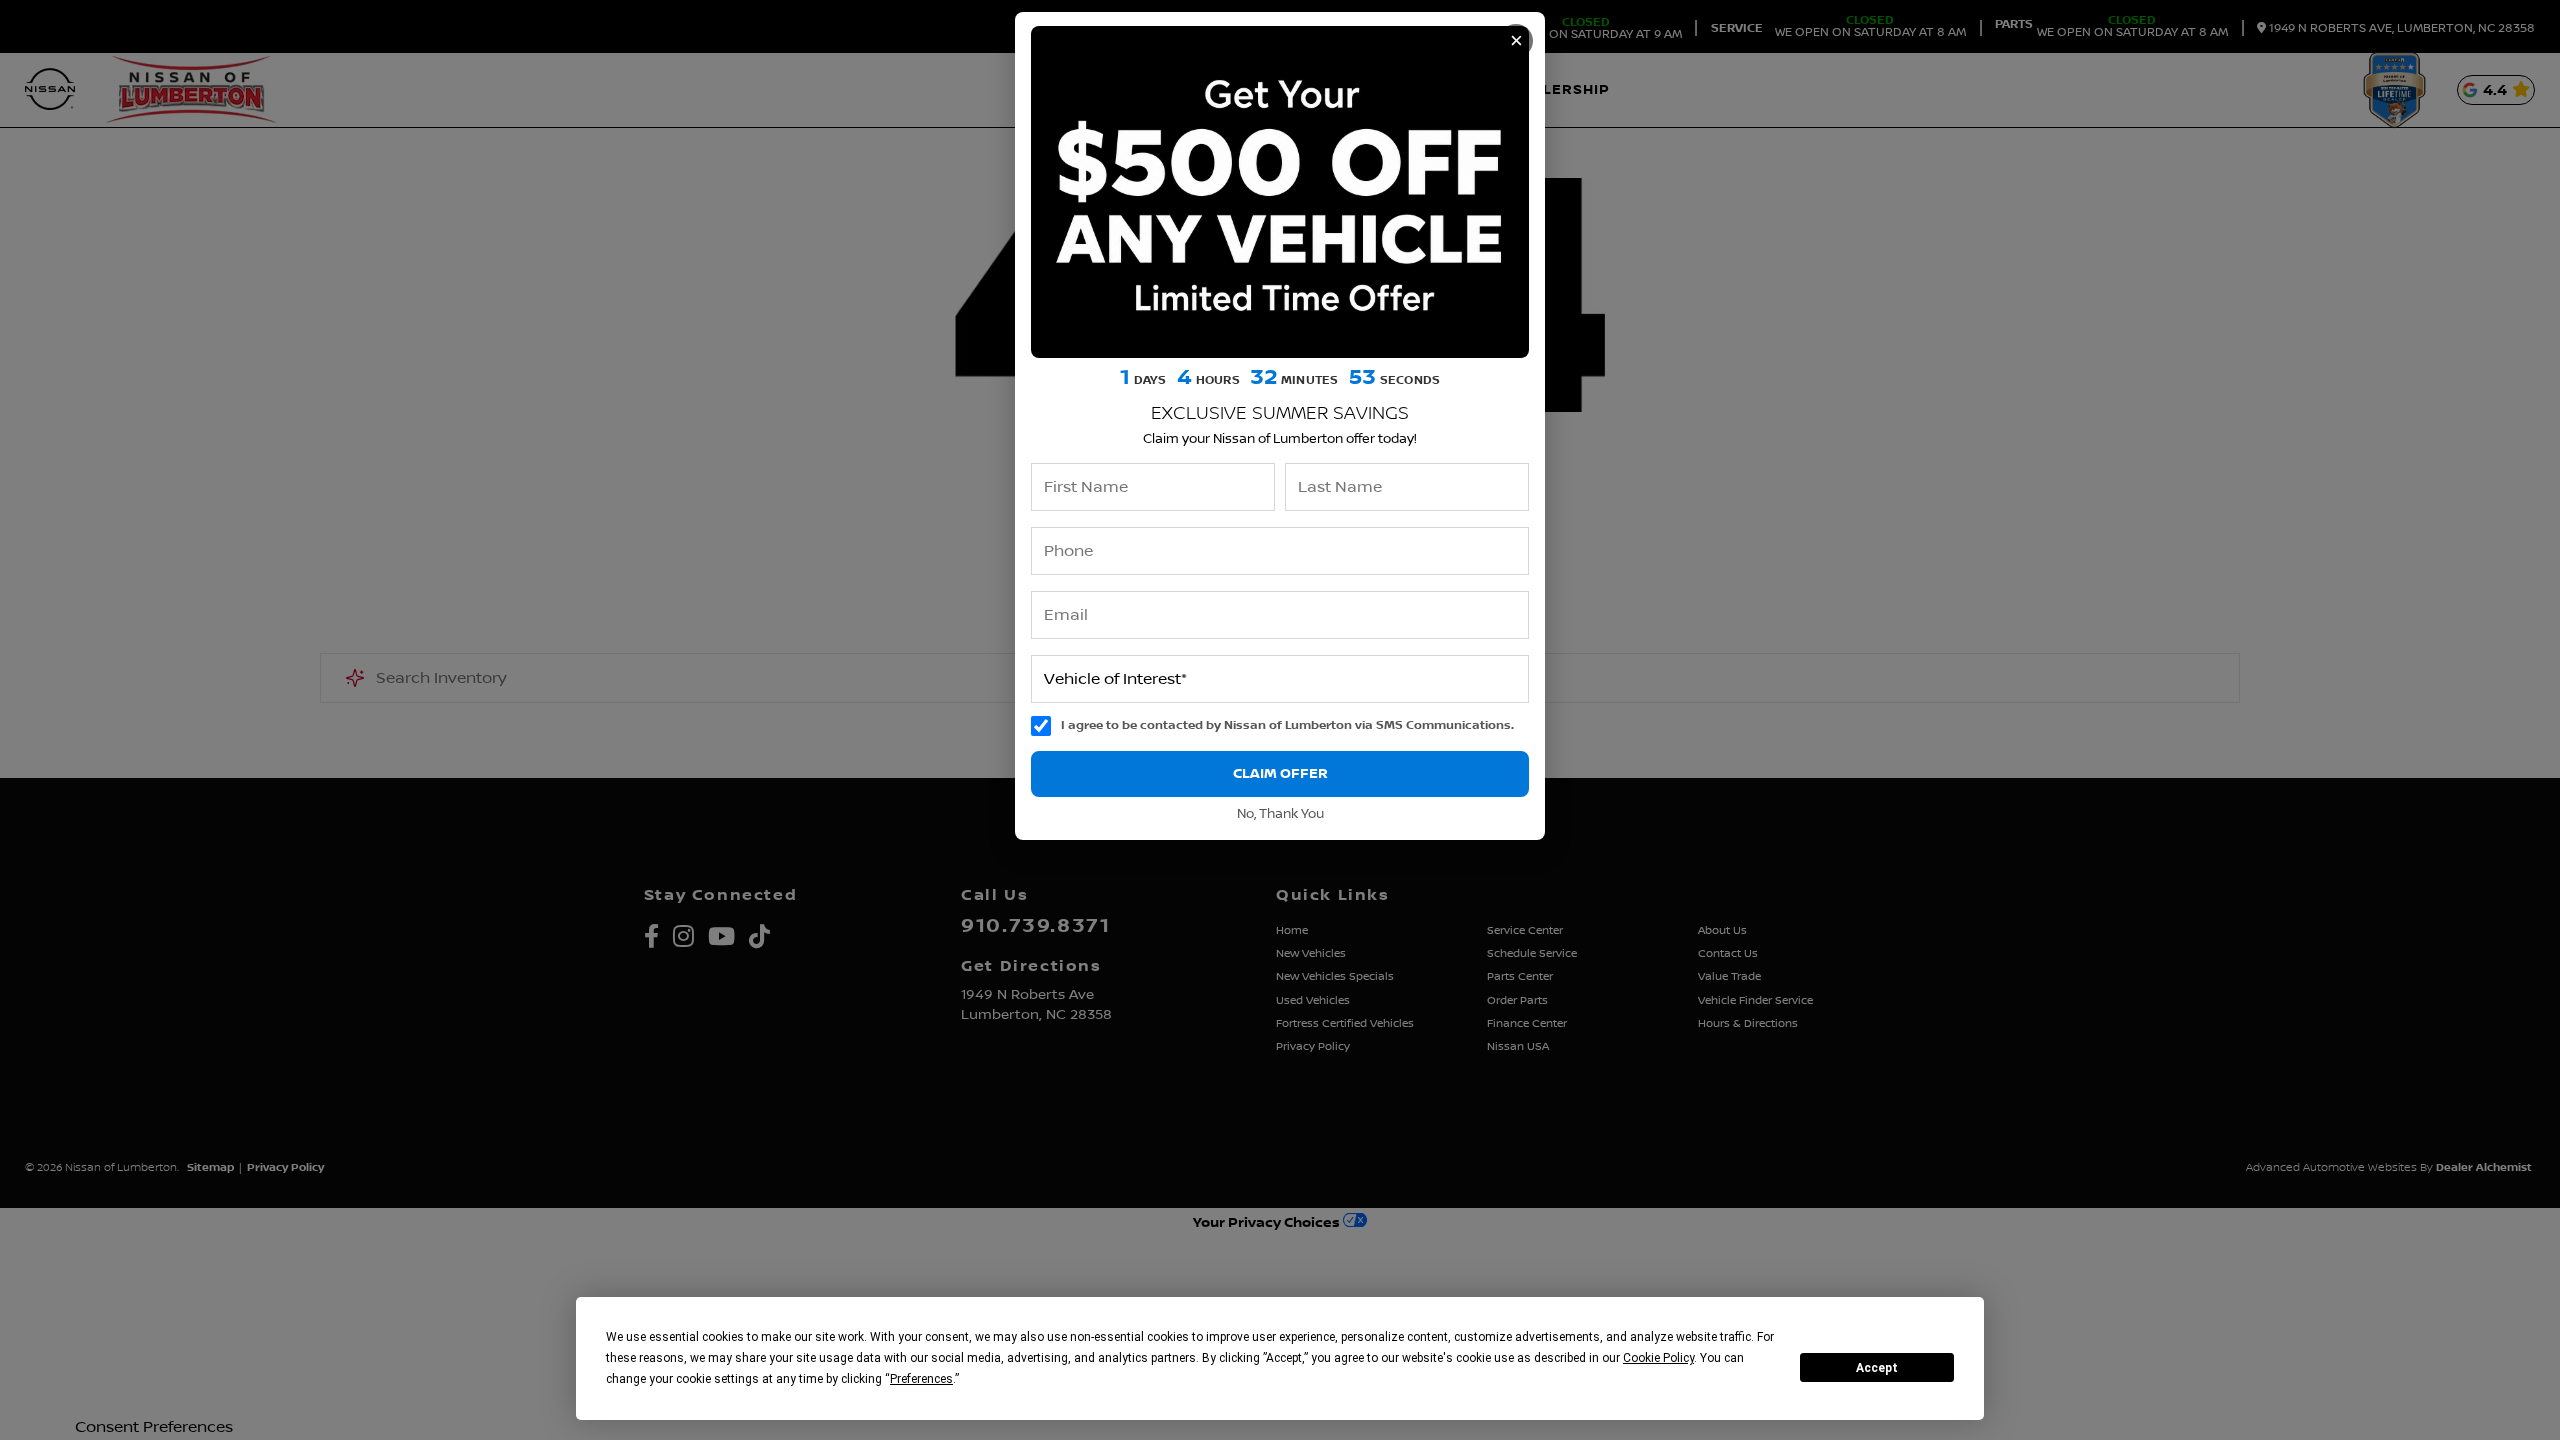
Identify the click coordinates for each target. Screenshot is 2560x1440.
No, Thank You (1280, 814)
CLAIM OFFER (1280, 773)
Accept (1877, 1368)
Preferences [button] (921, 1379)
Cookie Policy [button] (1658, 1358)
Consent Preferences (154, 1427)
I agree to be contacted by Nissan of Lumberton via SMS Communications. (1287, 725)
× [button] (1516, 40)
